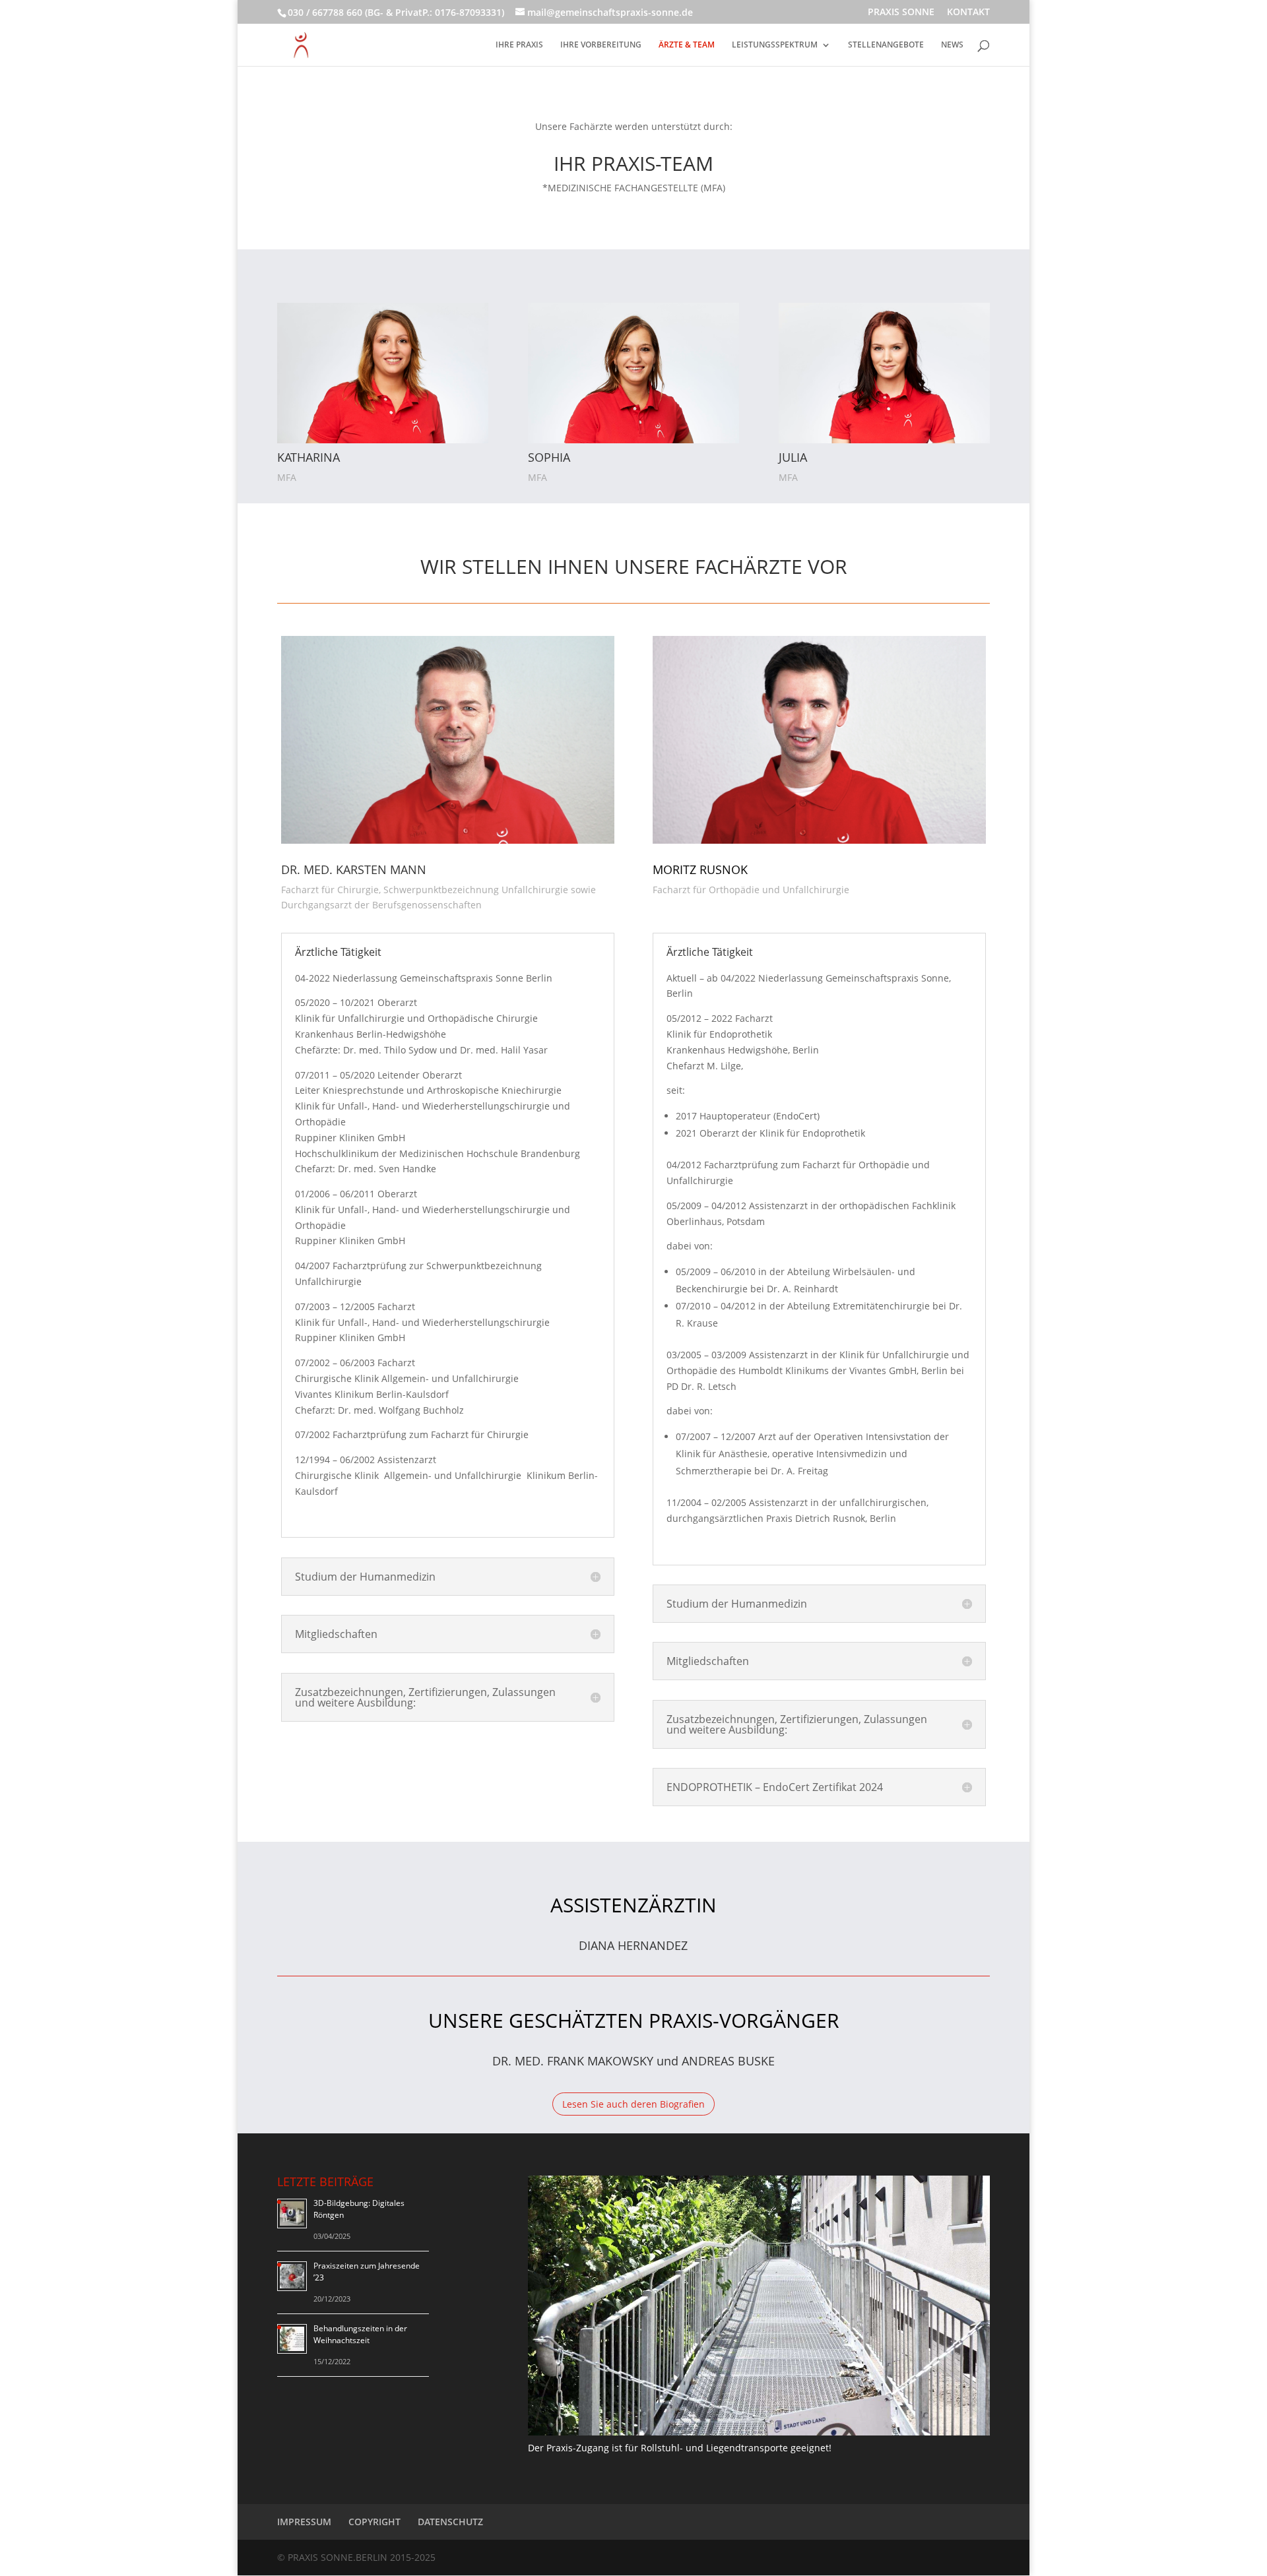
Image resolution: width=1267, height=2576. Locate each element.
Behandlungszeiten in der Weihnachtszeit (360, 2334)
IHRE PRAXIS (519, 45)
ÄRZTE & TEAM (687, 45)
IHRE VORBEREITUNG (601, 45)
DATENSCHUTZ (450, 2522)
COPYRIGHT (374, 2522)
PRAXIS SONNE (901, 13)
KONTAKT (968, 13)
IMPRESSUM (304, 2522)
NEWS (952, 45)
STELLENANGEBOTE (886, 45)
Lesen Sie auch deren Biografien (633, 2104)
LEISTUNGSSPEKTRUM (775, 45)
